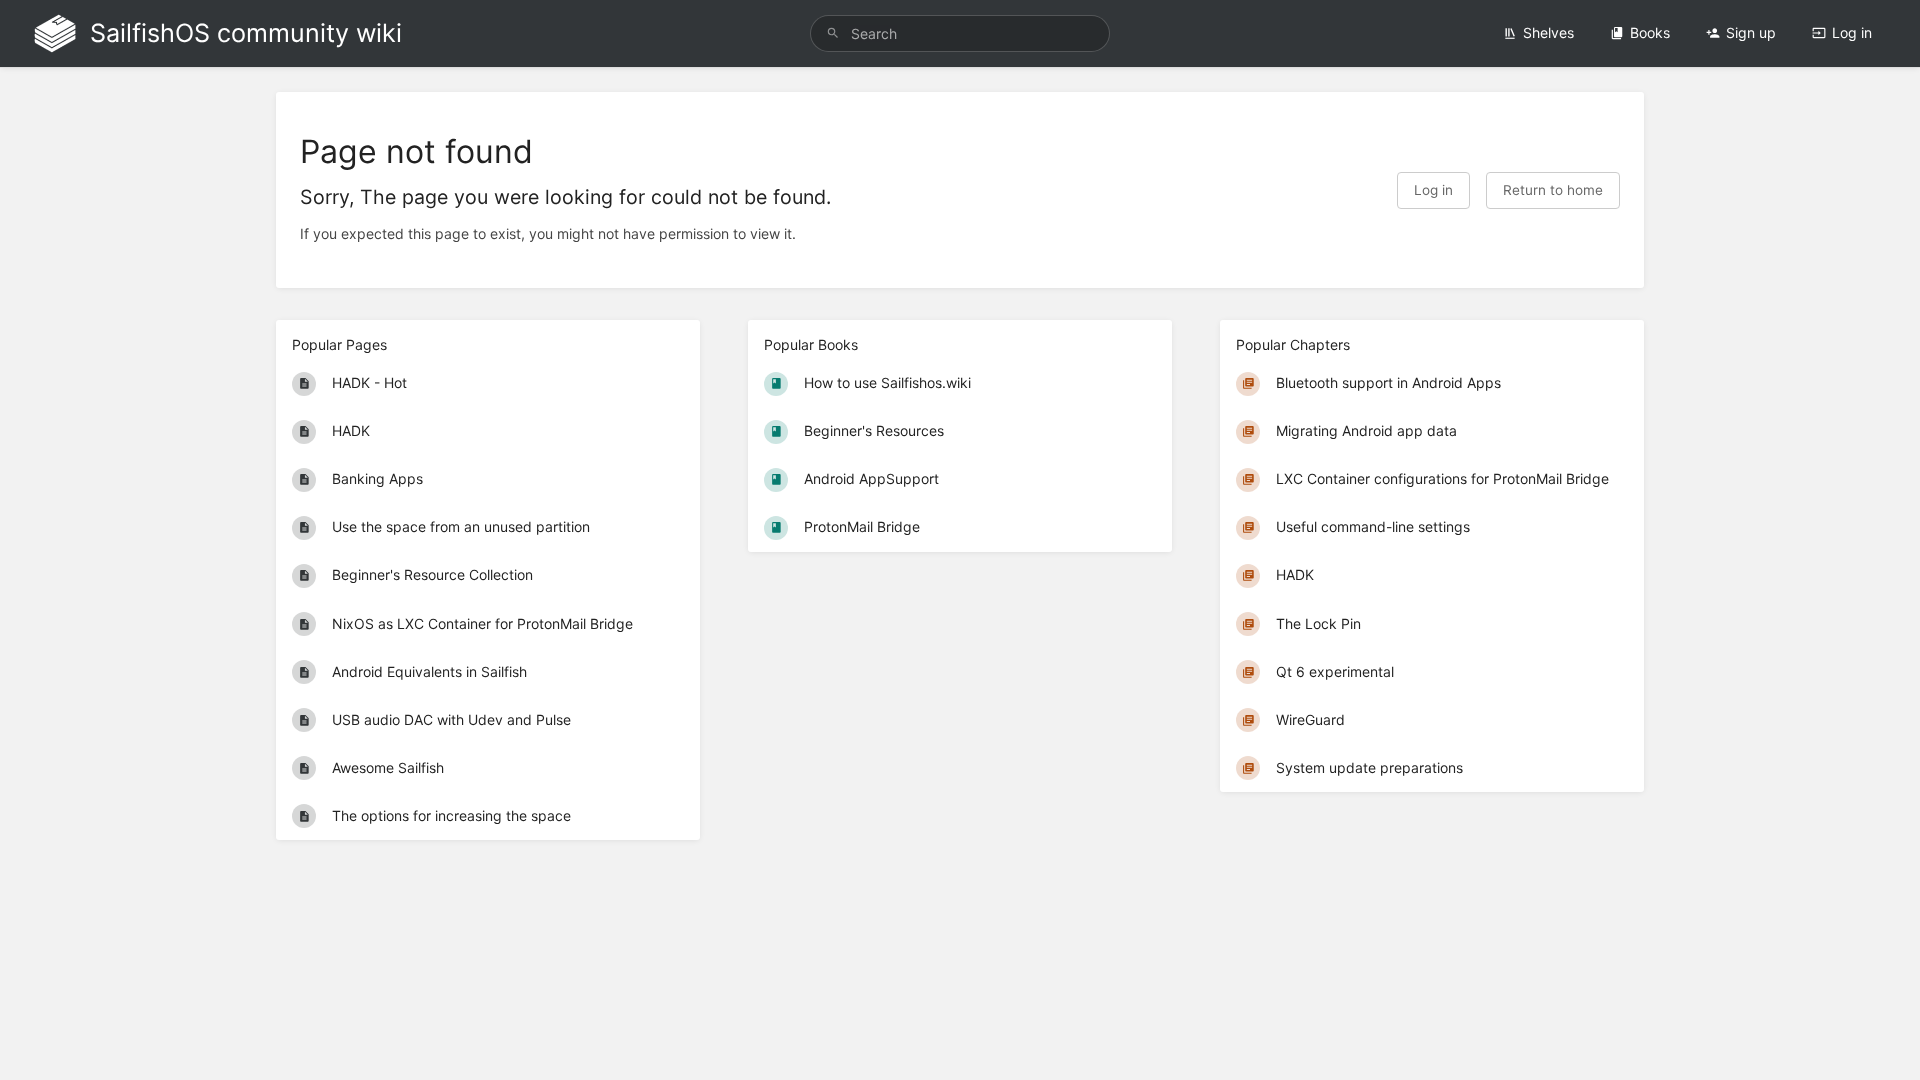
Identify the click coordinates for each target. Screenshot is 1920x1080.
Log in (1852, 32)
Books (1650, 32)
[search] (960, 33)
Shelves (1548, 32)
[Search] (833, 33)
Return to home (1553, 190)
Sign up (1751, 32)
